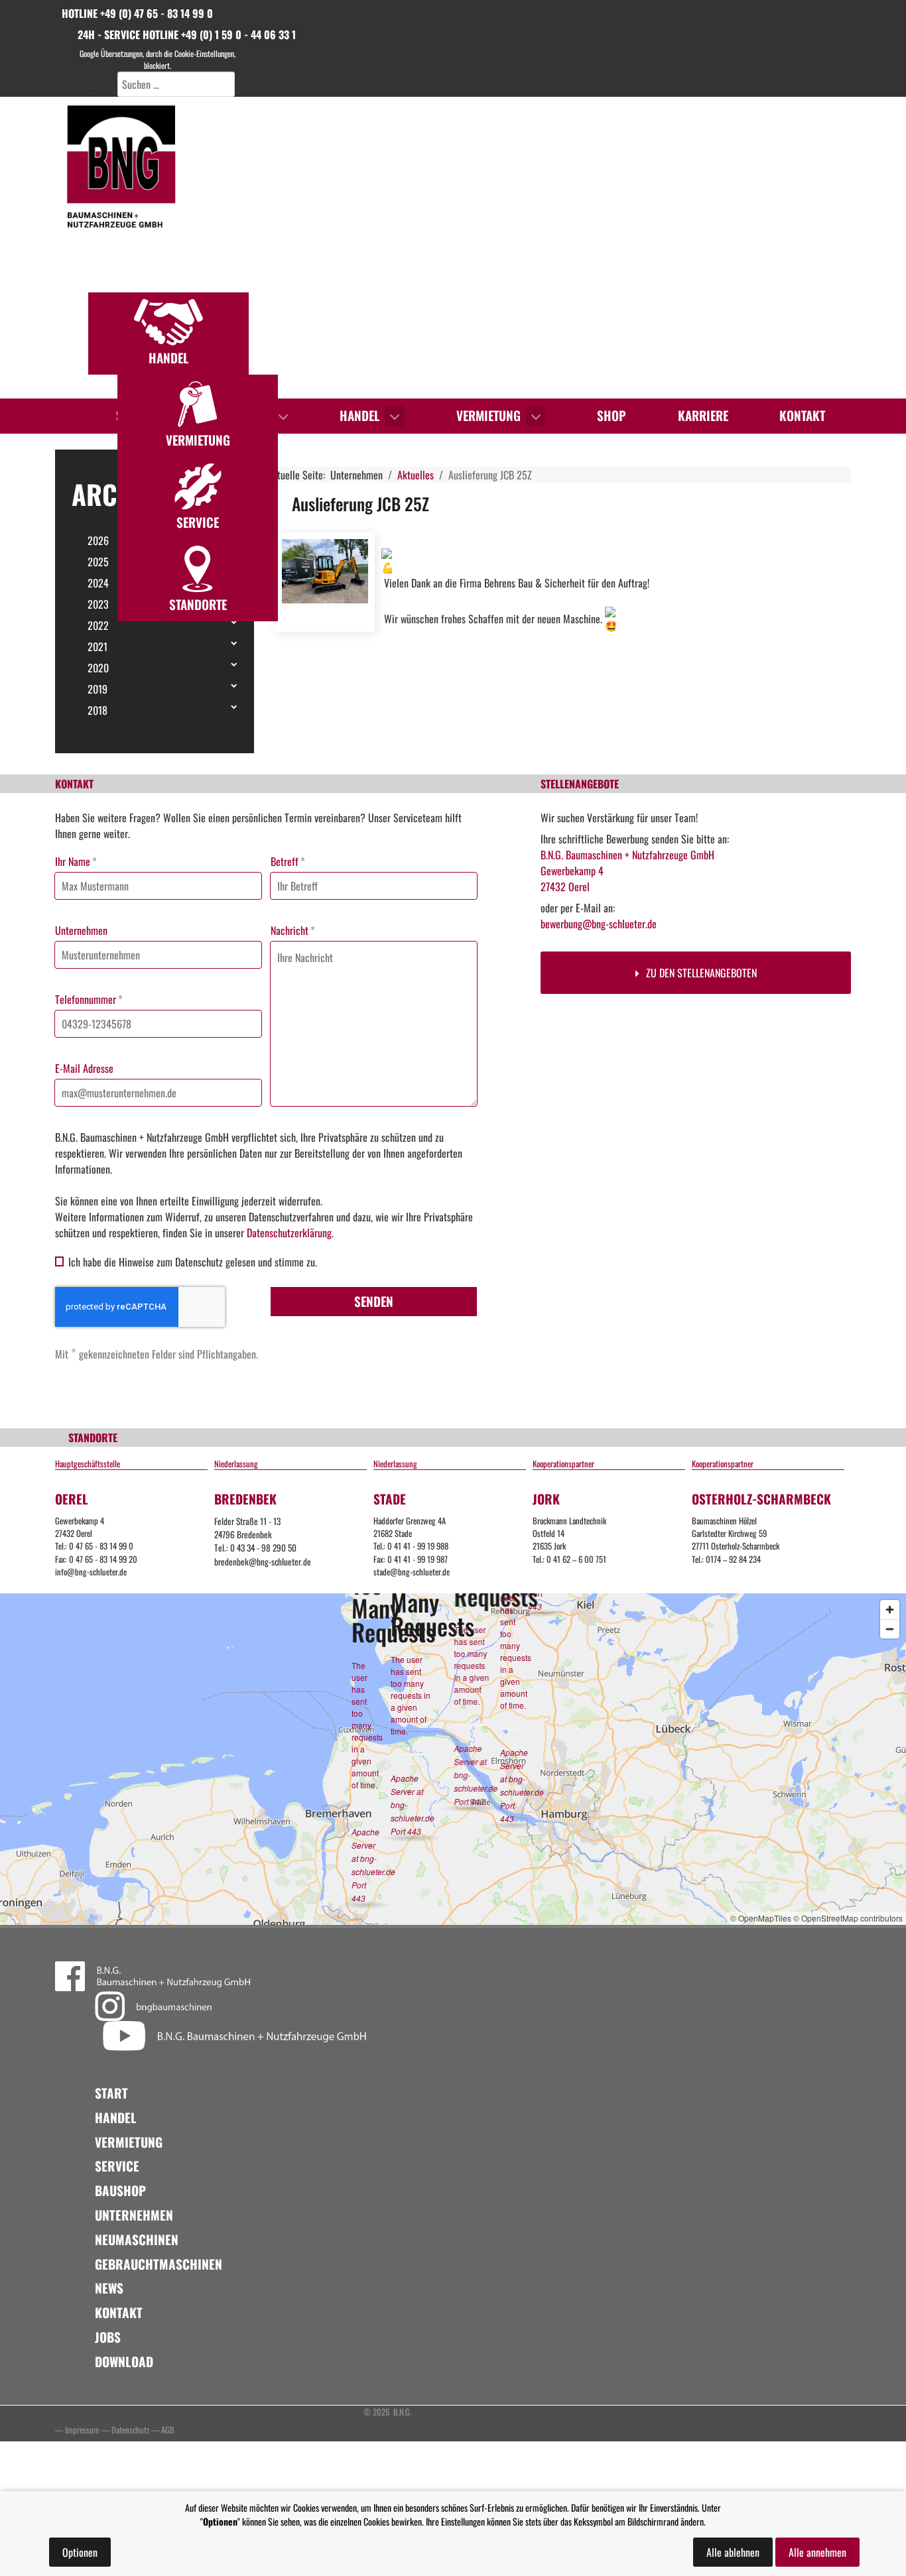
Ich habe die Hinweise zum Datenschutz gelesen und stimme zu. (193, 1262)
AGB (168, 2430)
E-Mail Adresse (84, 1068)
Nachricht (293, 930)
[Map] (453, 1759)
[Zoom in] (890, 1610)
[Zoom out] (890, 1629)
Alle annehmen (817, 2552)
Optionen (80, 2552)
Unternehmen (81, 930)
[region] (453, 248)
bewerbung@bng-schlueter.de (599, 924)
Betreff (288, 861)
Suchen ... (96, 84)
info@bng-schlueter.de (91, 1572)
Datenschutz (130, 2430)
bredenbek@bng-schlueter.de (263, 1562)
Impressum (82, 2430)
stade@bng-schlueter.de (412, 1572)
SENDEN (374, 1301)
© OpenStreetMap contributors (848, 1918)
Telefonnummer (89, 999)
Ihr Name (76, 861)
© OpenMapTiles (761, 1918)
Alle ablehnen (733, 2552)
